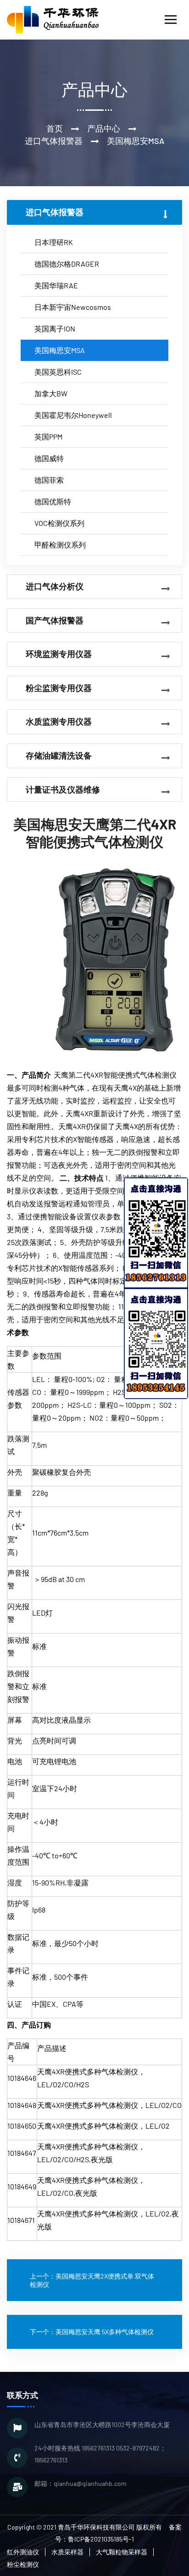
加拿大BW (51, 393)
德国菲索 (49, 480)
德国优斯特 (53, 501)
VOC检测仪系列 (59, 523)
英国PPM (48, 437)
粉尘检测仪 (23, 2564)
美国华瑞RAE (56, 285)
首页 (55, 128)
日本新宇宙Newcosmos (73, 307)
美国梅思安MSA (60, 350)
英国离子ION (55, 328)
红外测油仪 (23, 2552)
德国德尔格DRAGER (67, 264)
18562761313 (98, 2448)
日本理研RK (54, 242)
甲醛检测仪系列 (60, 545)
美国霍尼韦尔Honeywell (73, 415)
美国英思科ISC (58, 372)
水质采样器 (67, 2552)
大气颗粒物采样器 (122, 2552)
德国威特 (49, 458)
